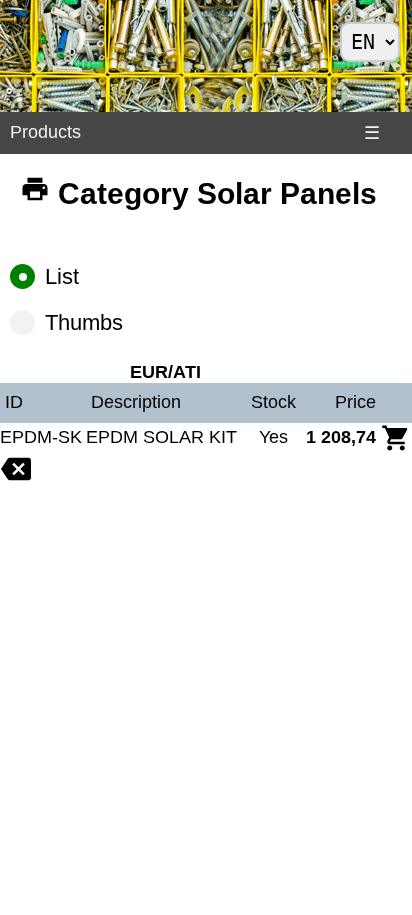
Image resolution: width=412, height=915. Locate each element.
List (62, 276)
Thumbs (84, 322)
